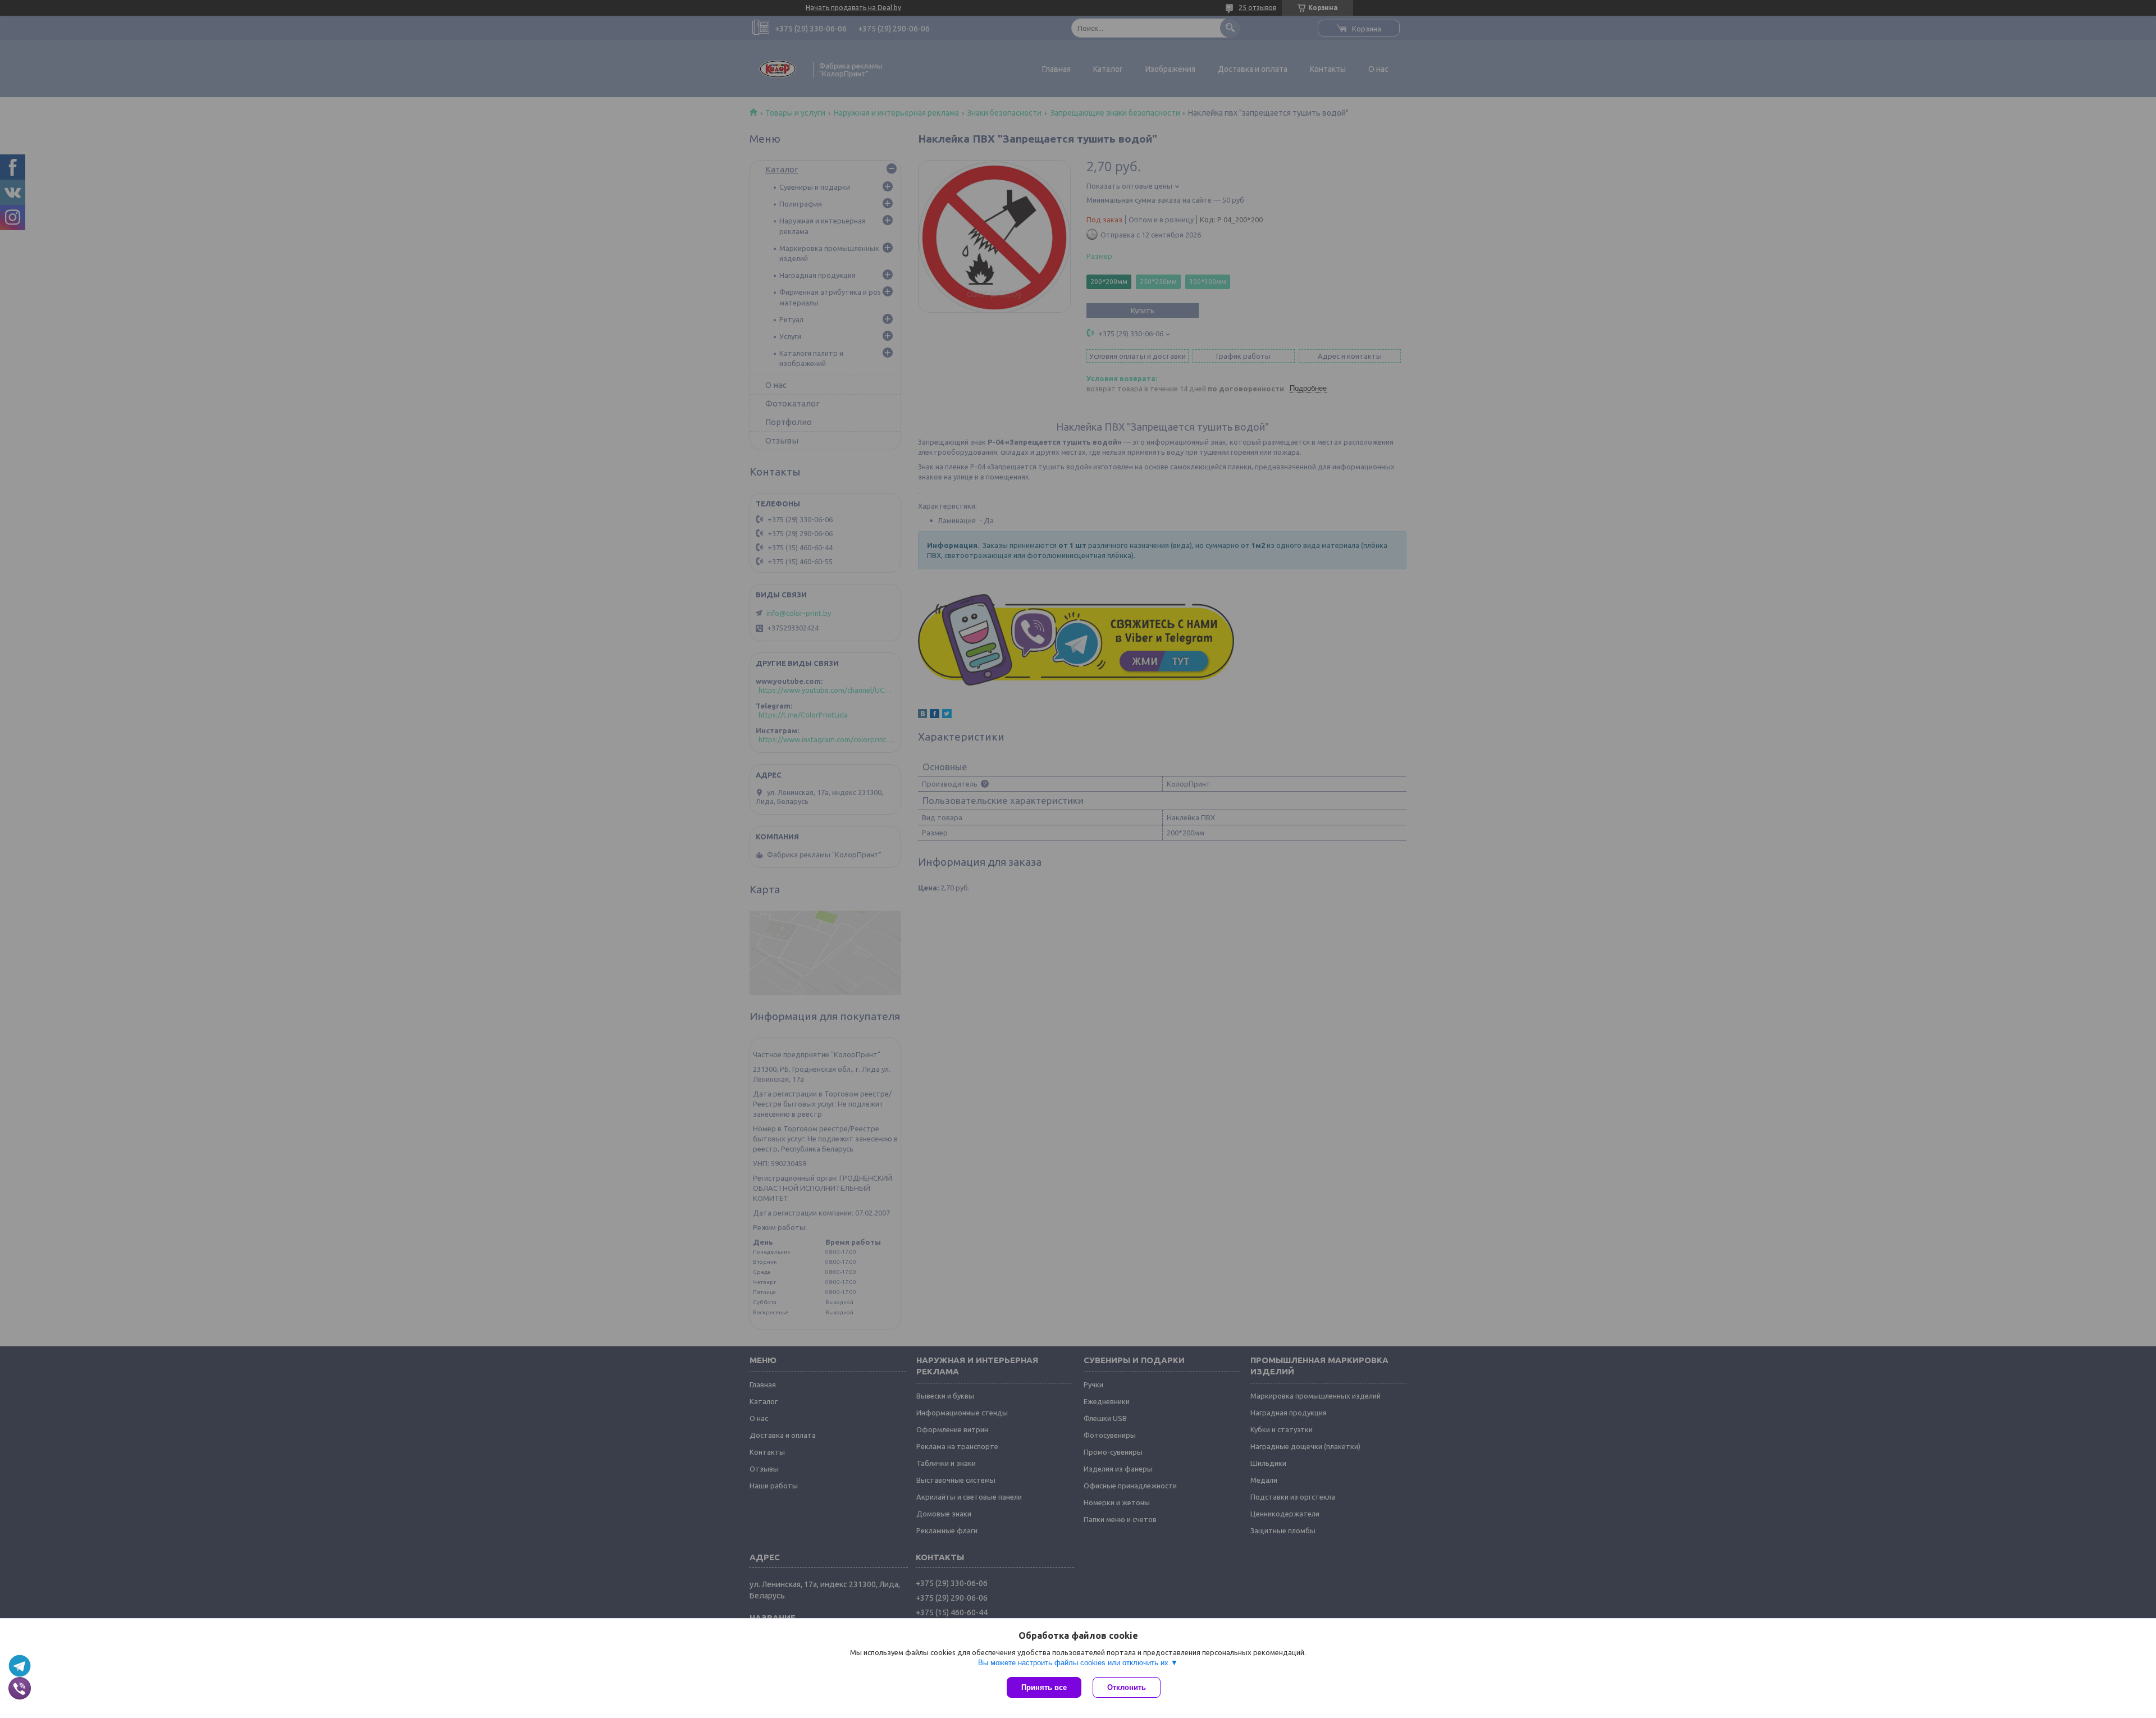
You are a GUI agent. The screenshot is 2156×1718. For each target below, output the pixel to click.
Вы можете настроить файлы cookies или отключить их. (1074, 1663)
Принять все (1044, 1687)
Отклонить (1127, 1687)
